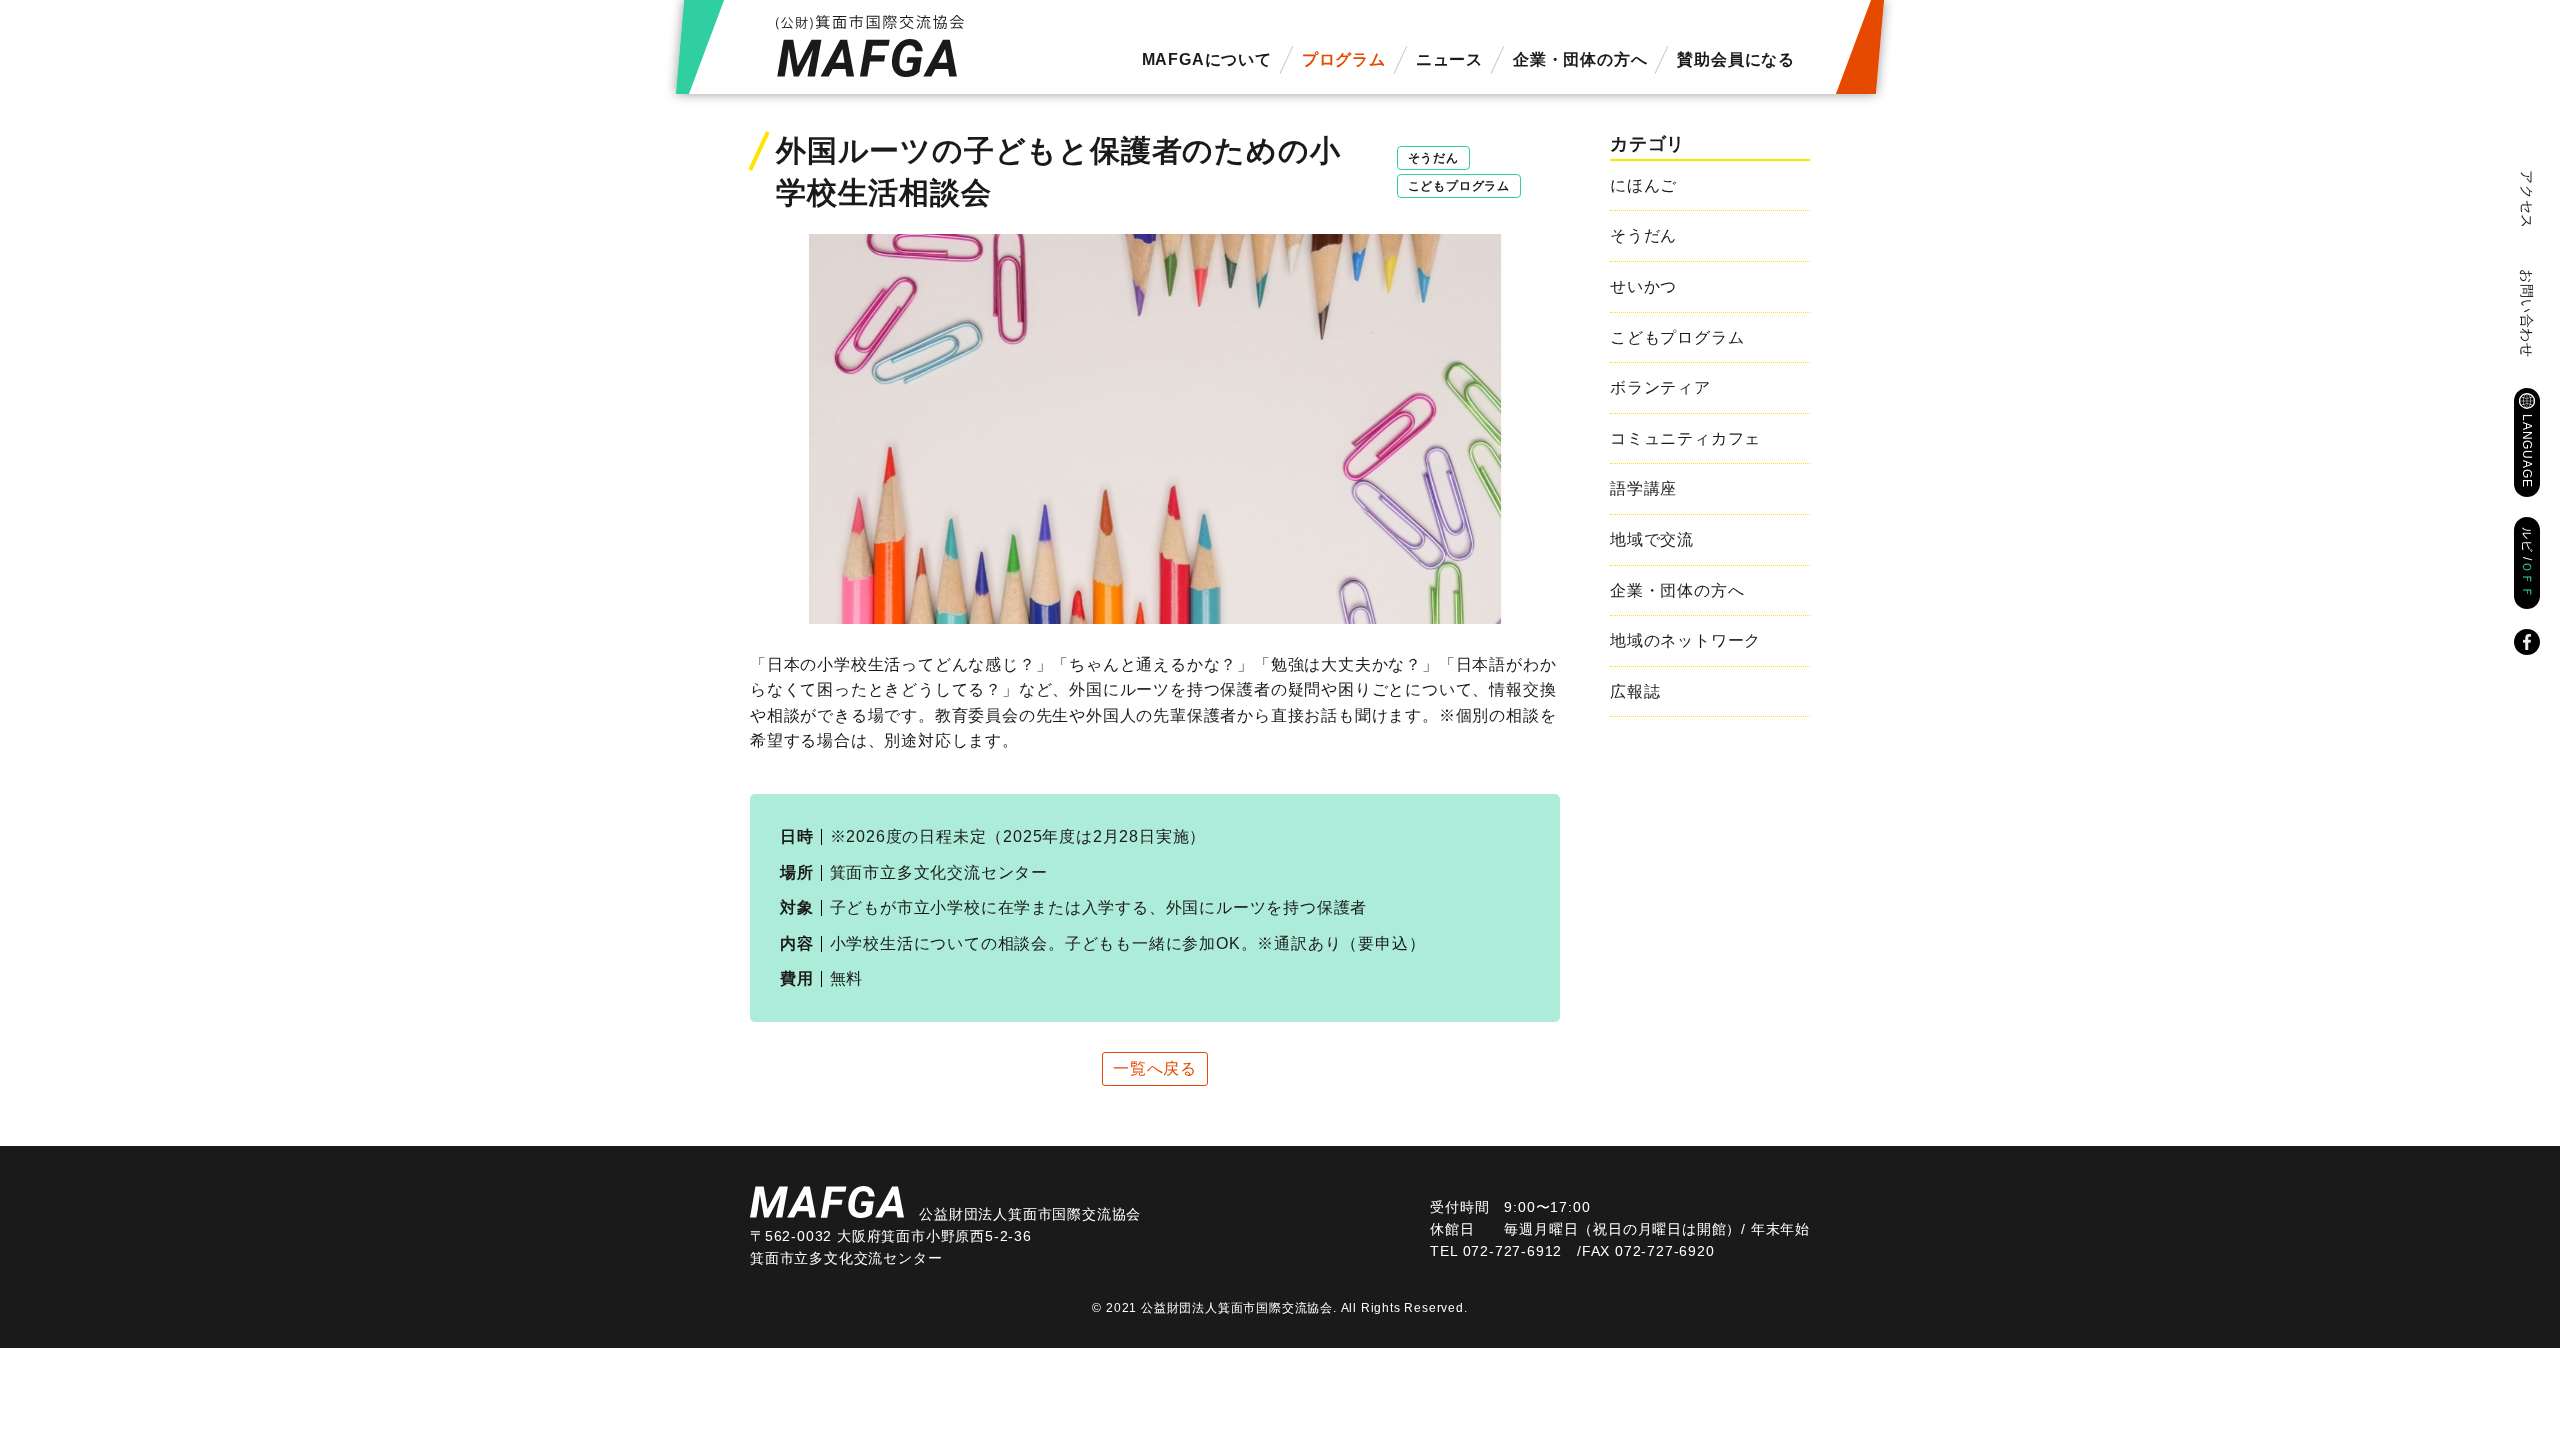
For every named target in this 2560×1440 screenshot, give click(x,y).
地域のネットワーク (1685, 640)
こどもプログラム (1459, 186)
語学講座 (1643, 488)
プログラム (1344, 59)
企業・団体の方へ (1580, 59)
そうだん (1433, 158)
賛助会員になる (1736, 59)
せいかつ (1643, 286)
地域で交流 (1652, 539)
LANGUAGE (2527, 450)
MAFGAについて (1207, 59)
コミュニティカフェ (1685, 438)
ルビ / (2527, 563)
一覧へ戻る (1155, 1068)
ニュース (1449, 59)
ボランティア (1660, 387)
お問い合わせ (2527, 313)
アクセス (2527, 199)
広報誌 (1635, 691)
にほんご (1643, 185)
